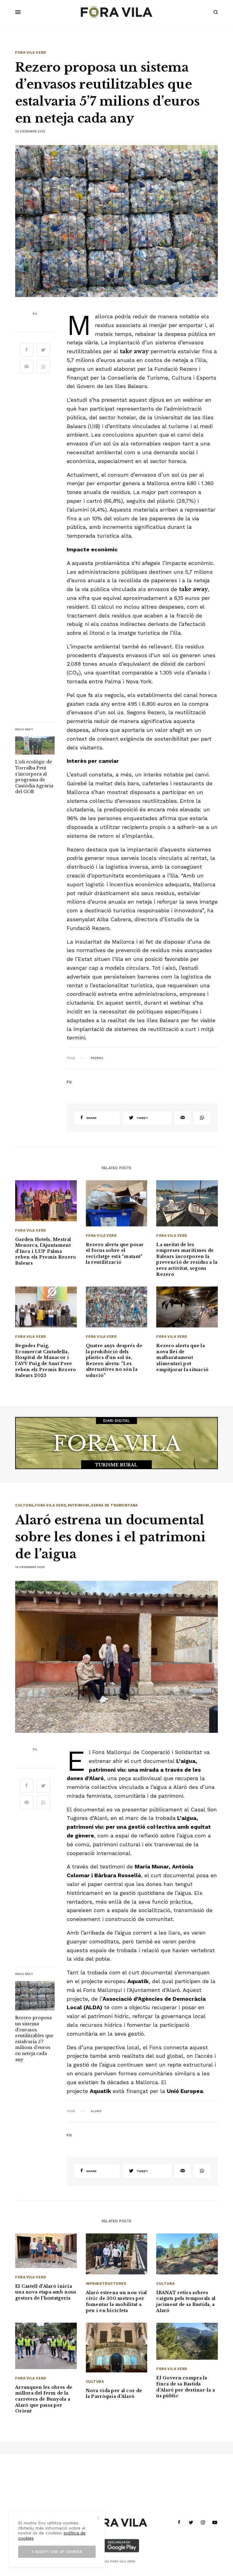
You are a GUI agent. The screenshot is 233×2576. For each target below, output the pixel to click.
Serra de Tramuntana (114, 1505)
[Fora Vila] (116, 12)
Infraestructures (106, 2284)
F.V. (35, 314)
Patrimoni (79, 1505)
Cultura (24, 1505)
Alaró (96, 2111)
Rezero (97, 1058)
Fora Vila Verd (31, 53)
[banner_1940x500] (116, 1442)
